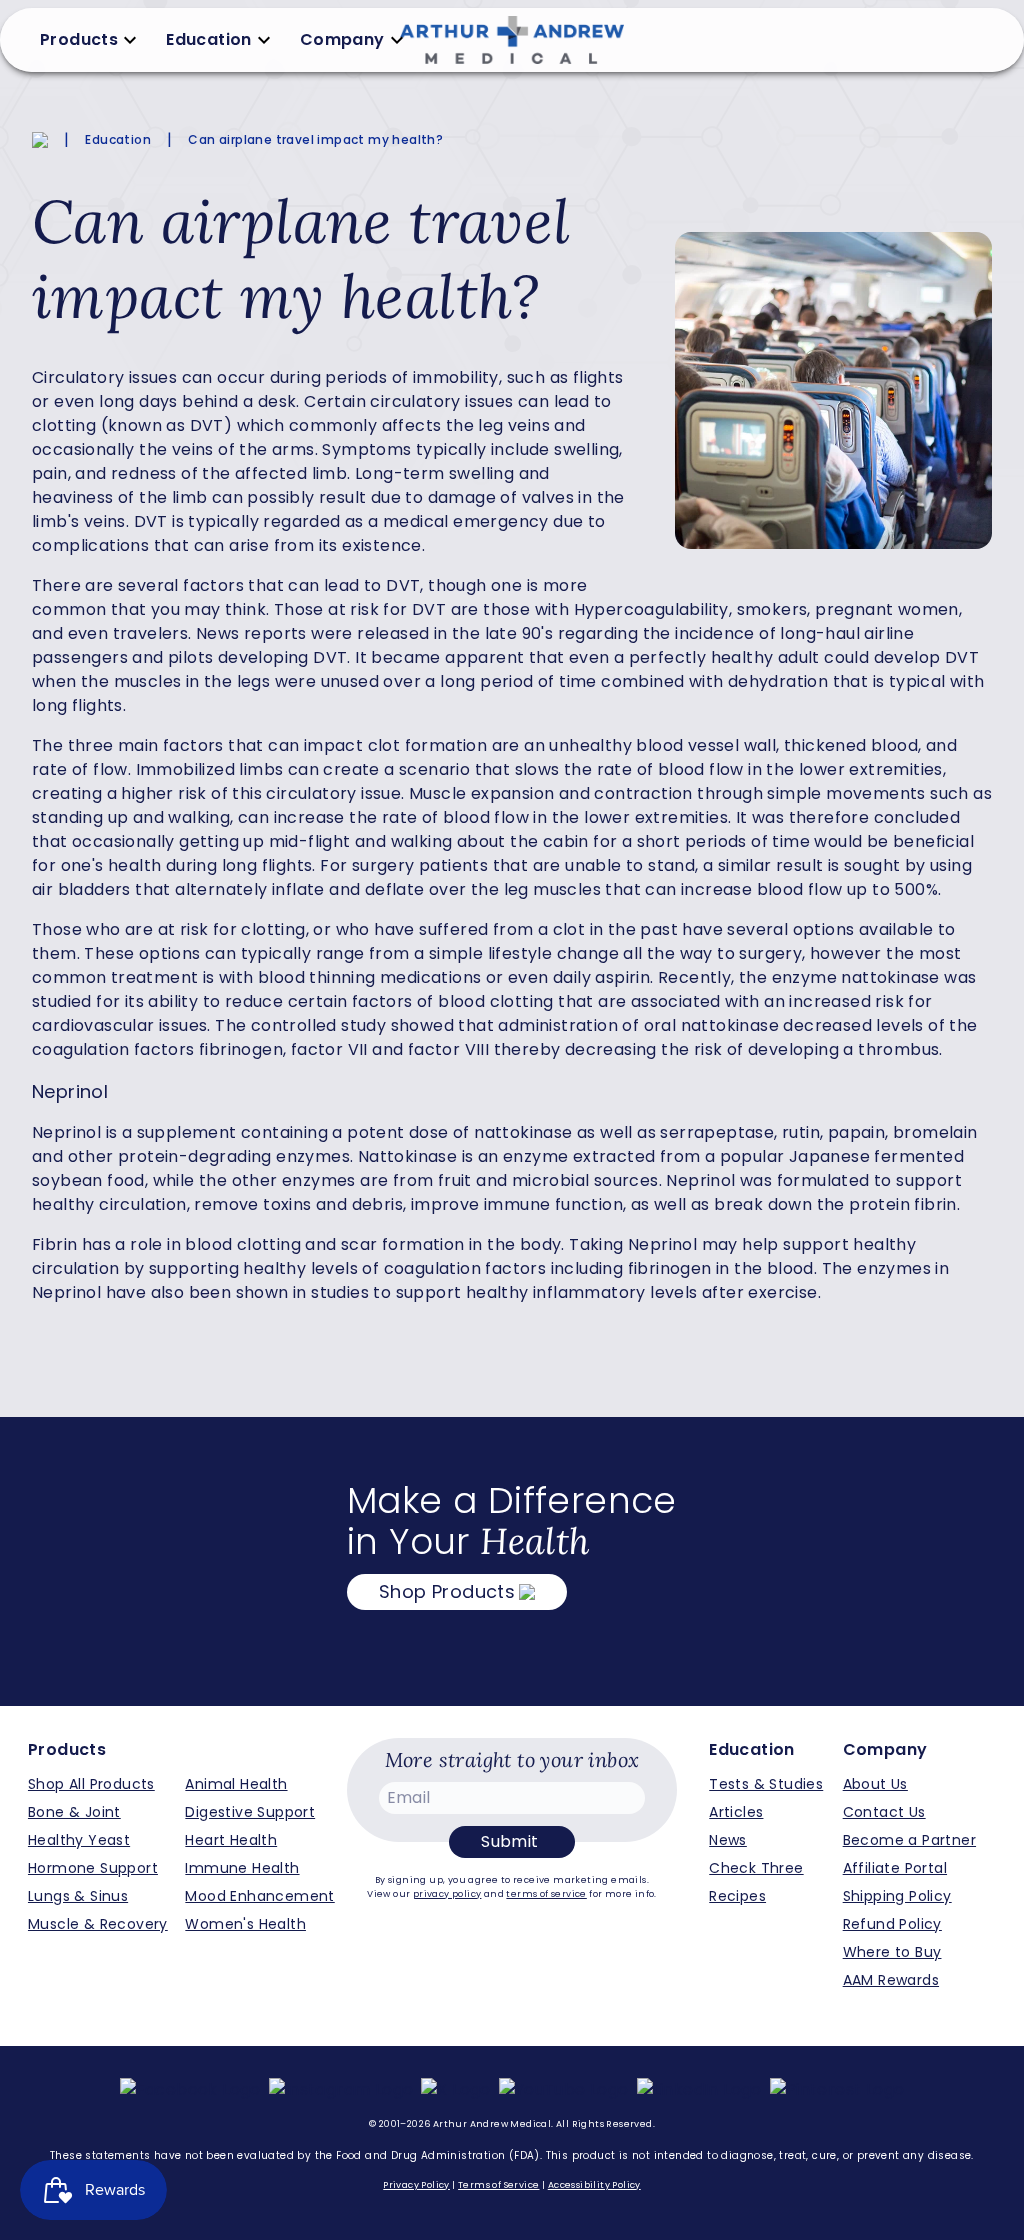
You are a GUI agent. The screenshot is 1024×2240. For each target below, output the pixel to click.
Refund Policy (892, 1924)
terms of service (546, 1894)
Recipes (737, 1896)
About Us (875, 1784)
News (728, 1840)
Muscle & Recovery (98, 1924)
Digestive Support (250, 1812)
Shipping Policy (897, 1896)
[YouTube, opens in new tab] (564, 2090)
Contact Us (884, 1812)
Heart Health (231, 1840)
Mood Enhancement (259, 1896)
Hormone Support (93, 1868)
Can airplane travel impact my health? (315, 140)
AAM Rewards (891, 1980)
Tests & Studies (766, 1784)
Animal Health (236, 1784)
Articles (736, 1812)
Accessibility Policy (594, 2185)
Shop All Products (91, 1784)
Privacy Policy (416, 2185)
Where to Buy (892, 1952)
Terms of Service (498, 2185)
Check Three (756, 1868)
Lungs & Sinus (78, 1896)
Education (118, 140)
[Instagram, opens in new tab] (341, 2090)
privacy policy (447, 1894)
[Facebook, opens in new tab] (190, 2090)
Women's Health (245, 1924)
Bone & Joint (74, 1812)
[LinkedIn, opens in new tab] (699, 2090)
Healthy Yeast (79, 1840)
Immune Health (242, 1868)
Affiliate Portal (895, 1868)
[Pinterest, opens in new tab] (837, 2090)
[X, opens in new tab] (455, 2090)
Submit (509, 1841)
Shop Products (447, 1591)
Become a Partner (909, 1840)
